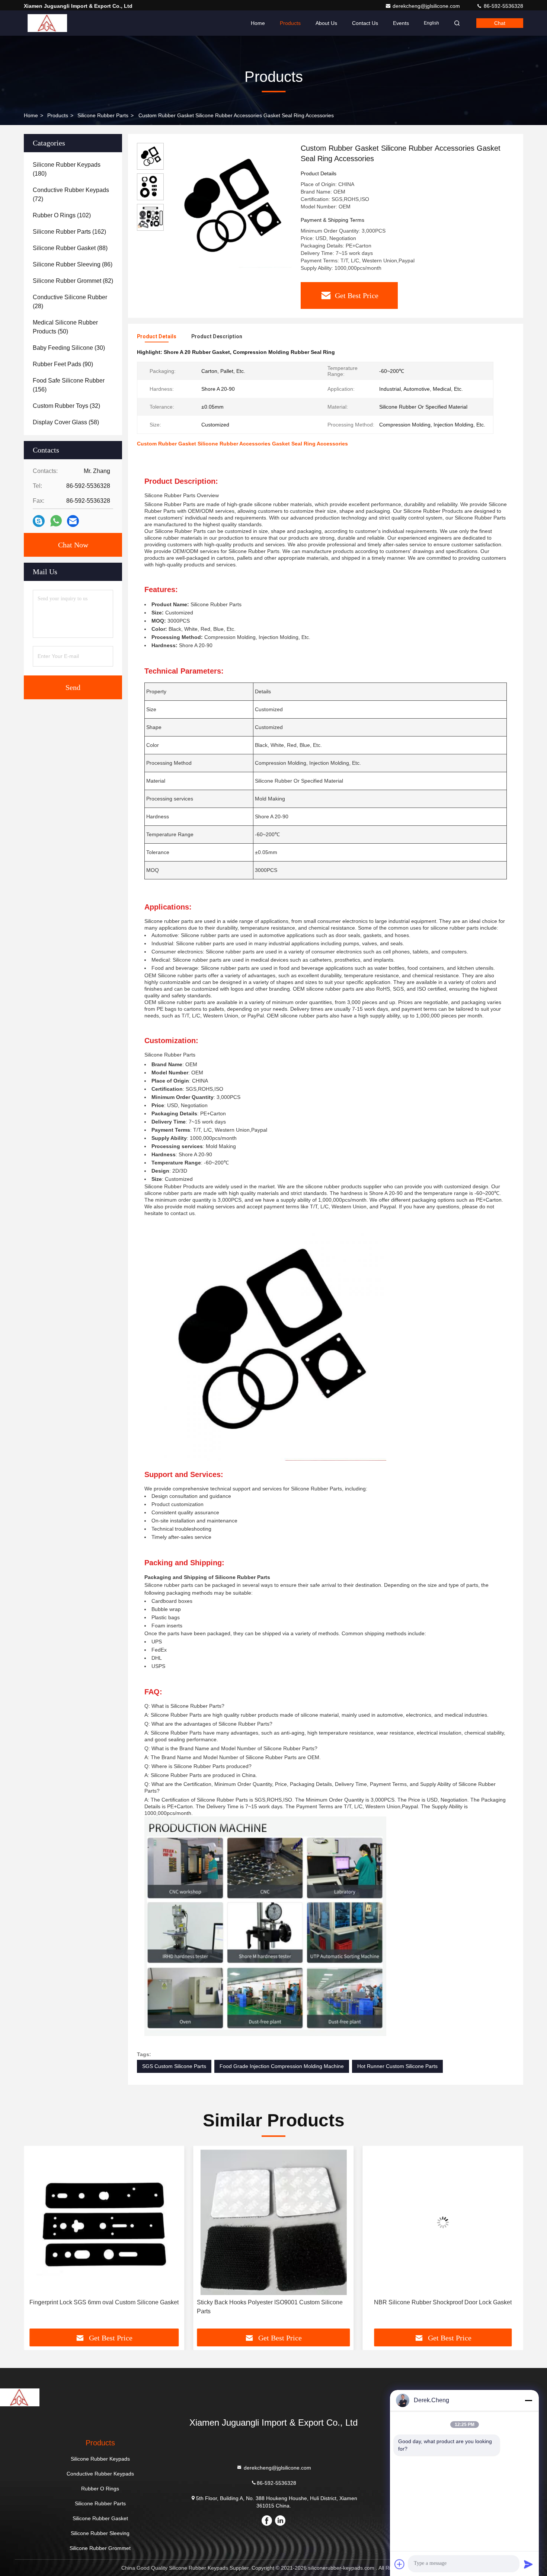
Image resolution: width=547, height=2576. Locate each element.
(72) (71, 194)
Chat (500, 23)
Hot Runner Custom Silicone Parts (397, 2066)
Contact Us (365, 23)
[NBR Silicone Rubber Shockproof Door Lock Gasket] (273, 2222)
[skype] (39, 521)
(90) (63, 364)
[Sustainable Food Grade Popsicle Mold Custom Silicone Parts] (443, 2222)
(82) (73, 281)
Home (258, 23)
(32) (66, 406)
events (401, 23)
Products (290, 23)
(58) (66, 422)
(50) (65, 327)
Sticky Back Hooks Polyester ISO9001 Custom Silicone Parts (100, 2307)
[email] (73, 521)
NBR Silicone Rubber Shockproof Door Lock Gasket (273, 2302)
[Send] (528, 2564)
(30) (69, 348)
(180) (67, 169)
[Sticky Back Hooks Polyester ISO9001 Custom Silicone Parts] (104, 2222)
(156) (69, 385)
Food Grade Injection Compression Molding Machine (282, 2066)
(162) (69, 232)
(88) (70, 248)
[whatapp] (56, 521)
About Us (326, 23)
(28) (70, 302)
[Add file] (400, 2564)
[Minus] (528, 2400)
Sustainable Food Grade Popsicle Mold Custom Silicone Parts (441, 2307)
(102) (62, 215)
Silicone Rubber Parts (103, 115)
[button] (37, 2240)
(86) (73, 264)
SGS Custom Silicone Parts (174, 2066)
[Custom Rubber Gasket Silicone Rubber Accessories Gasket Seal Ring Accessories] (229, 205)
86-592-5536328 (503, 6)
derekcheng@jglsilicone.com (427, 6)
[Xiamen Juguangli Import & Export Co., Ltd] (47, 23)
